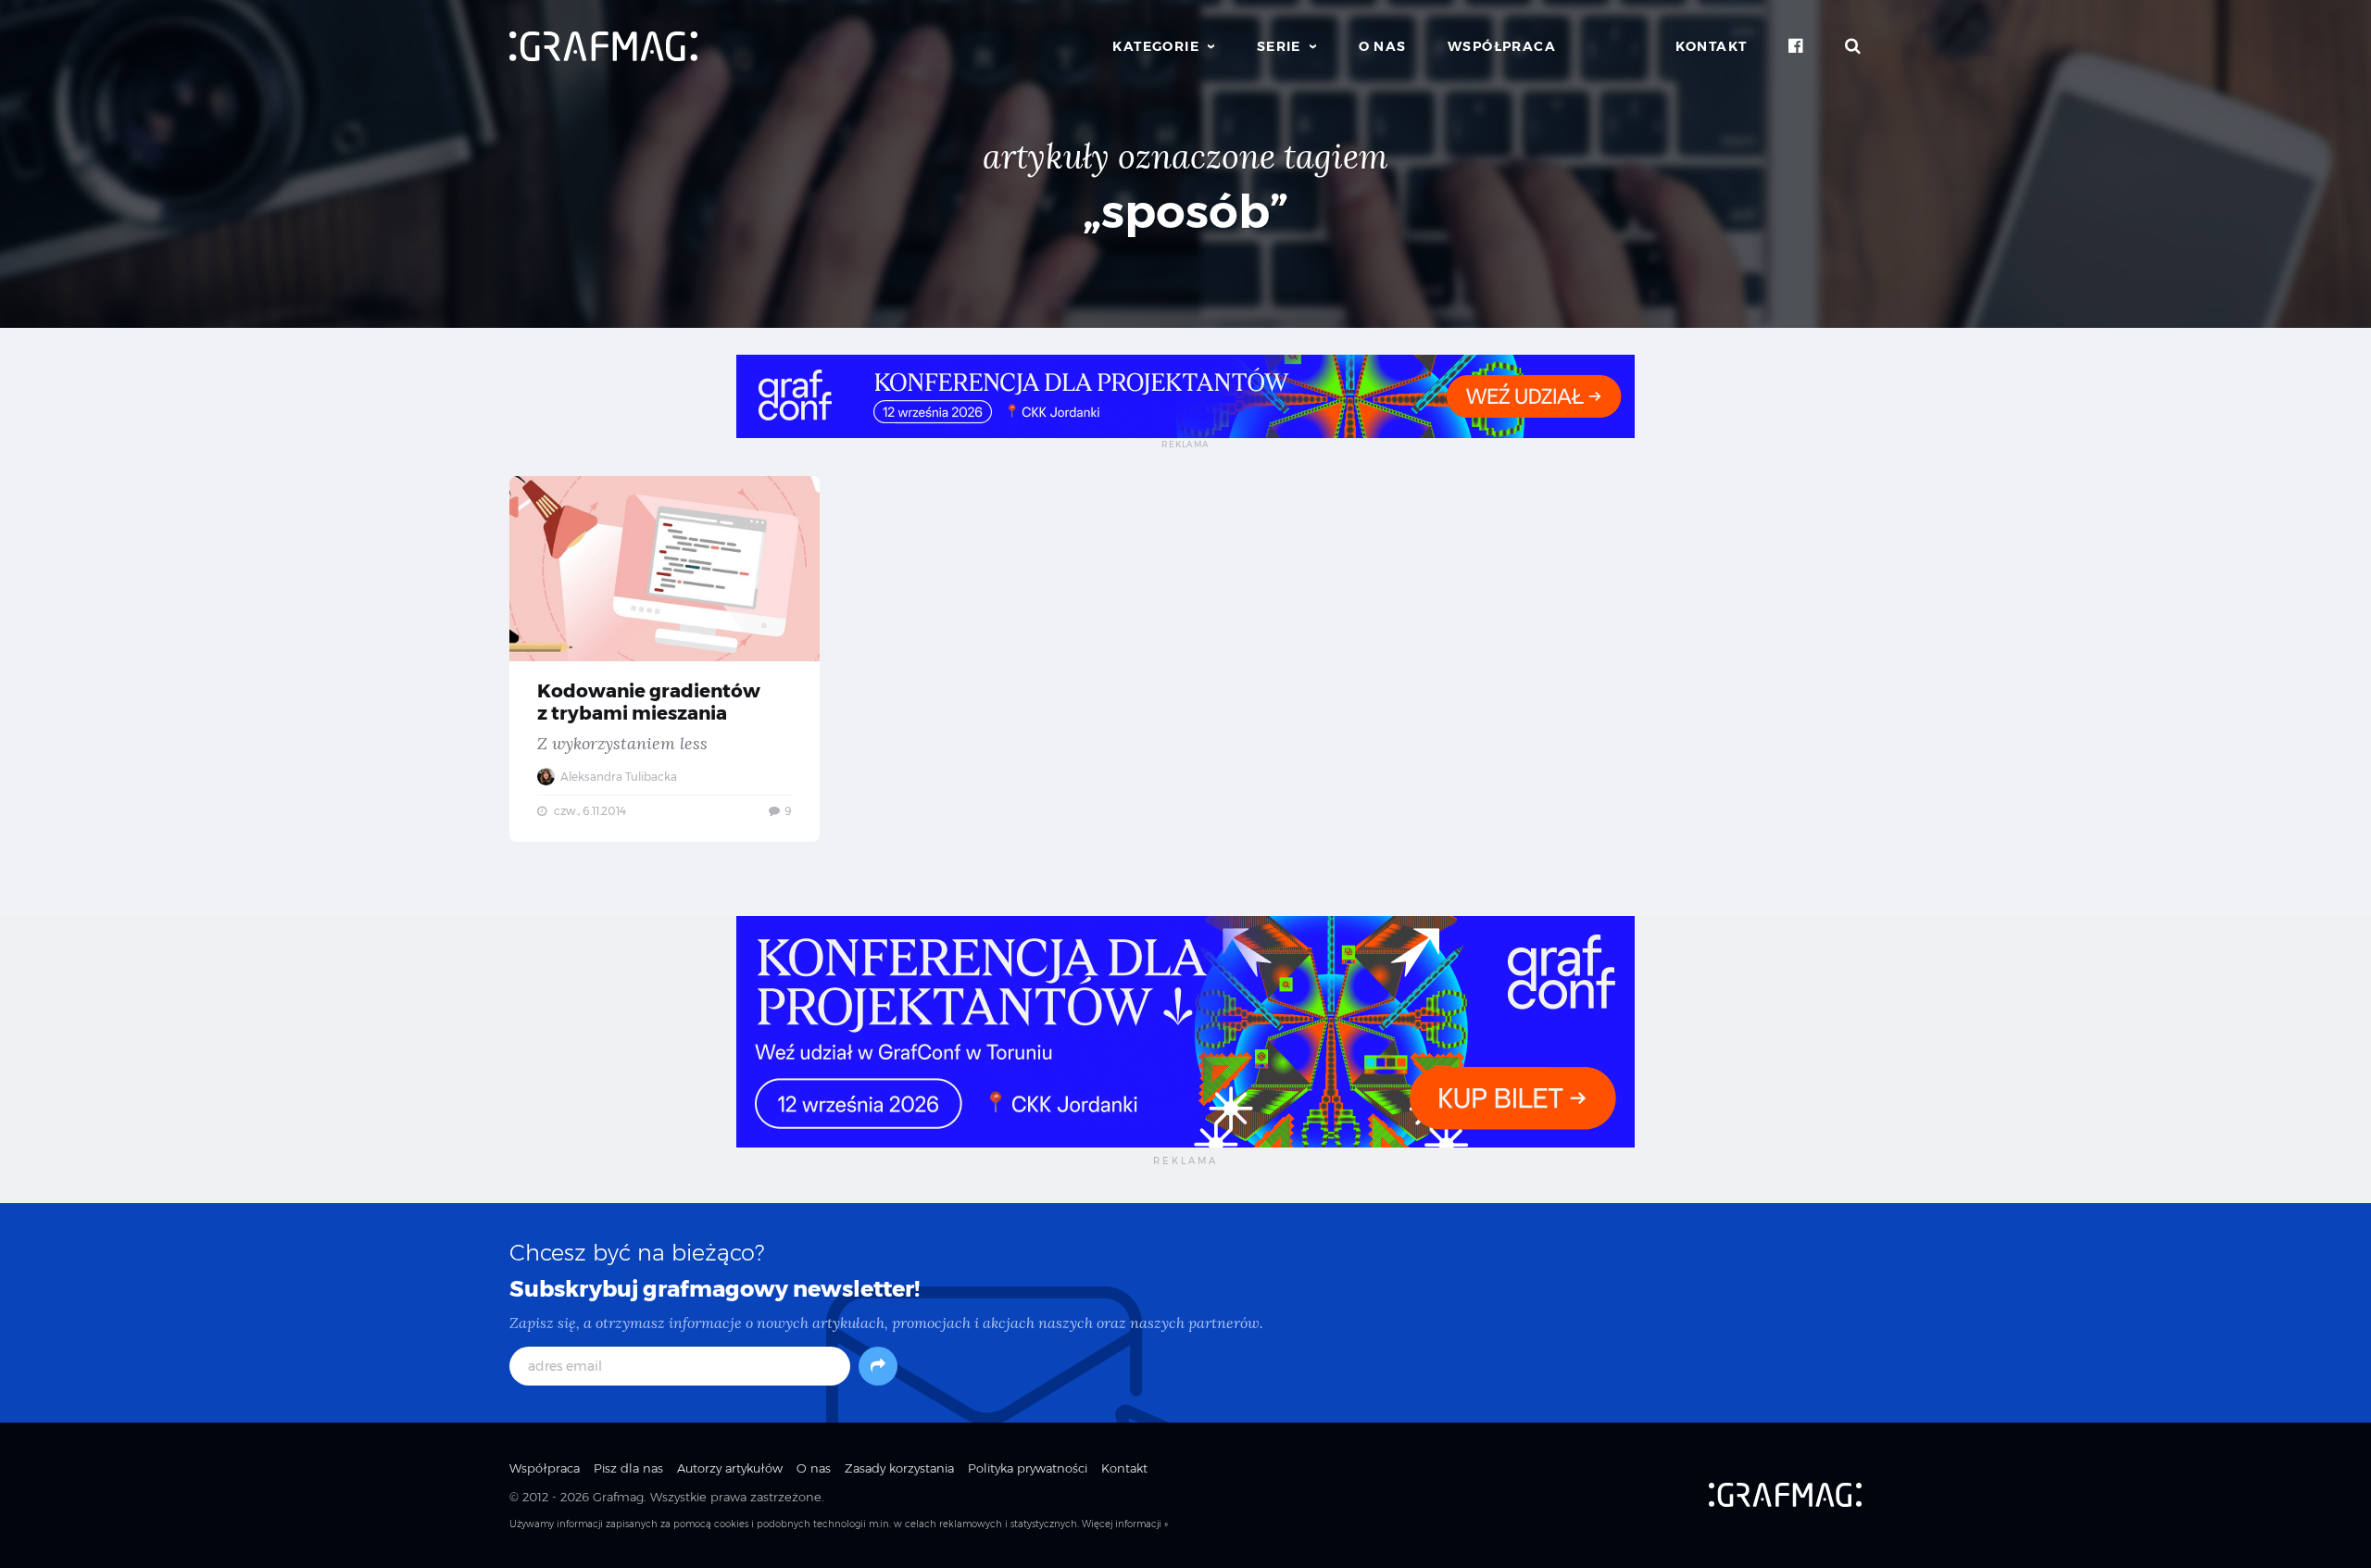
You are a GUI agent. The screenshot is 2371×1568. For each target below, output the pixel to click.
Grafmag (618, 1497)
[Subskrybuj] (878, 1366)
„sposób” (1185, 212)
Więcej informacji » (1125, 1524)
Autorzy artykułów (730, 1468)
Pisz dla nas (628, 1468)
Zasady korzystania (899, 1468)
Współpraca (1502, 46)
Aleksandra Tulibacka (617, 777)
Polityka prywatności (1028, 1468)
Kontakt (1712, 46)
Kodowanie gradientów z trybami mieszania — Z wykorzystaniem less (665, 659)
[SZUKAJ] (1853, 46)
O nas (1383, 46)
